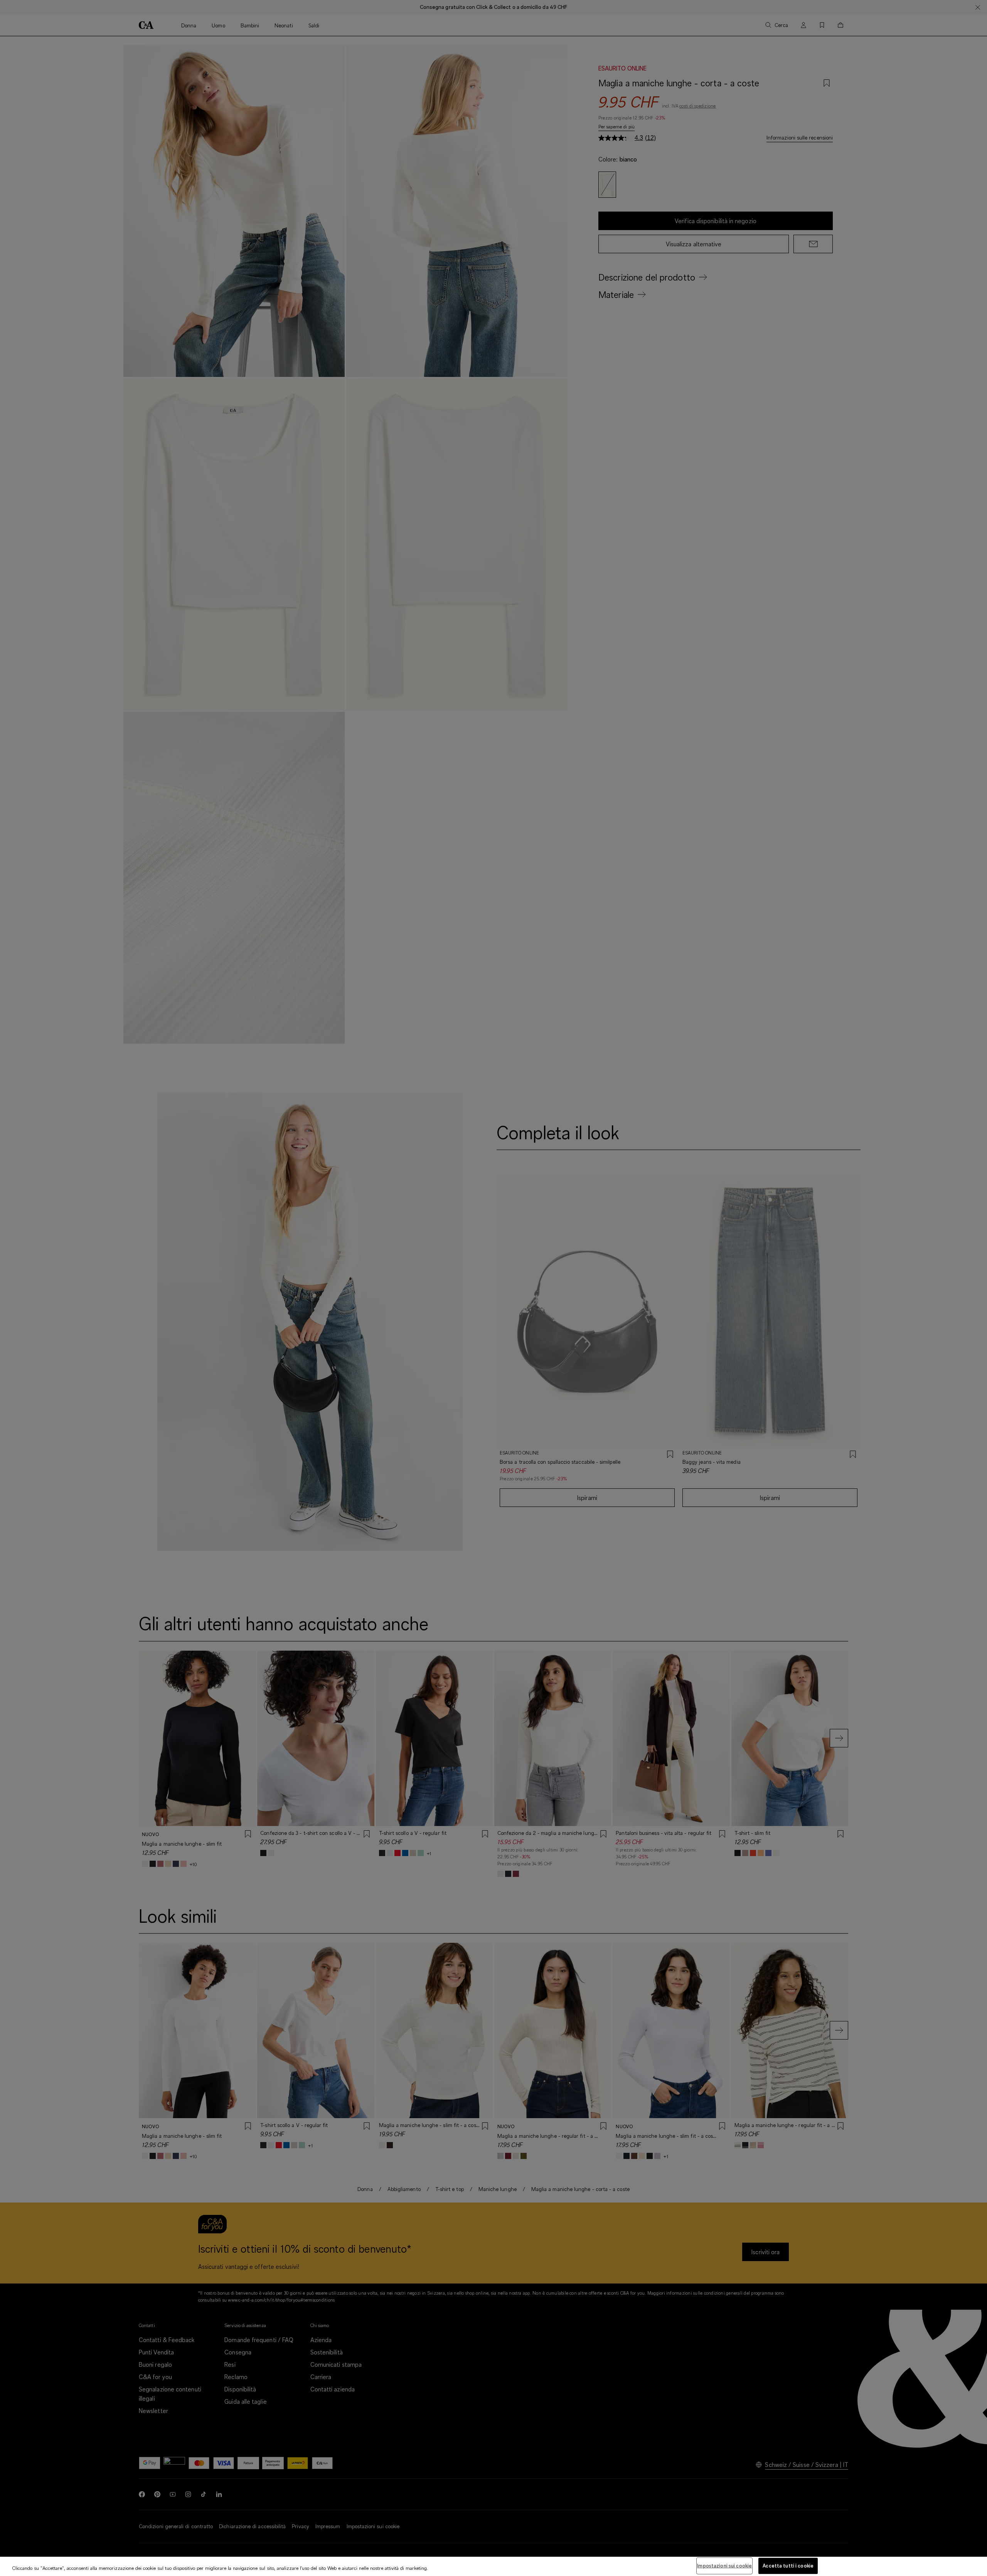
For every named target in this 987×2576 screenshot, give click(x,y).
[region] (493, 2566)
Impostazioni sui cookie (724, 2566)
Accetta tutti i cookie (788, 2566)
